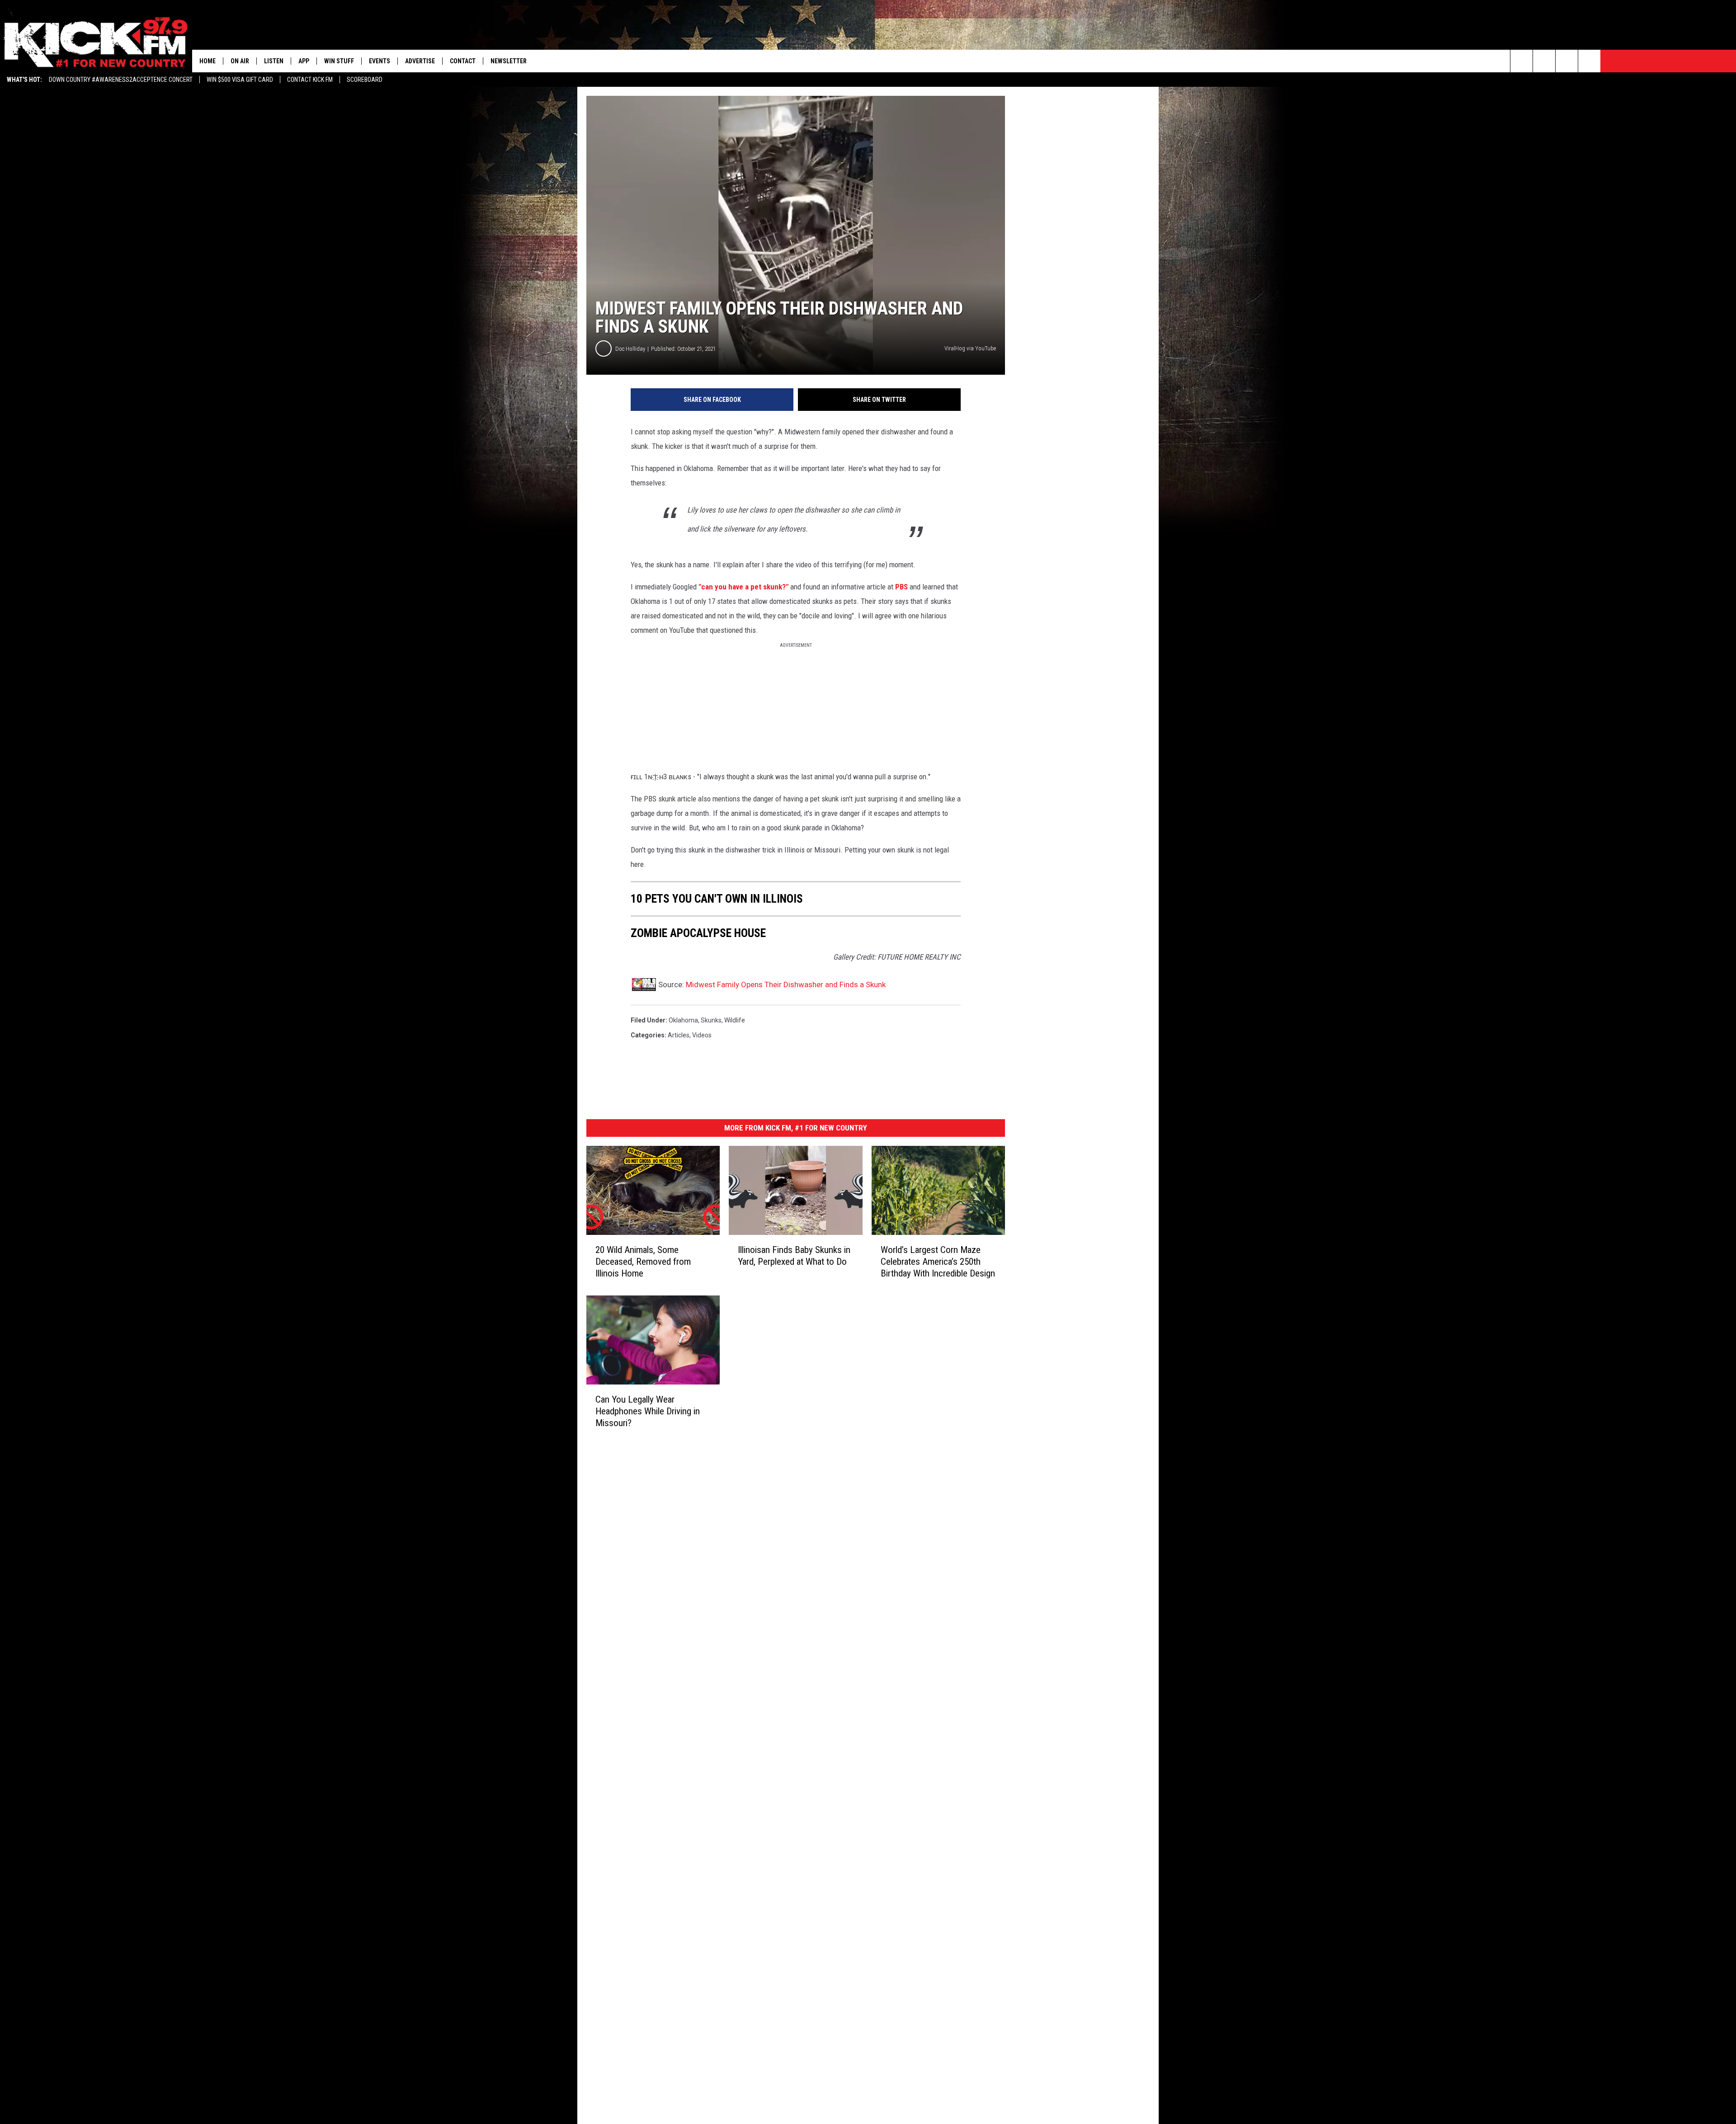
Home (208, 61)
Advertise (420, 61)
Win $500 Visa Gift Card (240, 80)
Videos (702, 1035)
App (304, 61)
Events (380, 61)
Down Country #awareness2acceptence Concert (121, 80)
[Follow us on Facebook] (1567, 61)
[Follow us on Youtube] (1589, 61)
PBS (901, 587)
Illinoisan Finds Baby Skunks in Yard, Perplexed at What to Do (794, 1256)
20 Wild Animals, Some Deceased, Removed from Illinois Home (643, 1262)
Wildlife (735, 1020)
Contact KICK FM (310, 80)
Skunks (711, 1020)
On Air (240, 61)
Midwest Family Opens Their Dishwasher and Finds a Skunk (786, 984)
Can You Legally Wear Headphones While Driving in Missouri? (648, 1411)
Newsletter (509, 61)
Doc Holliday (630, 349)
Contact (463, 61)
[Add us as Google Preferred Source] (1544, 61)
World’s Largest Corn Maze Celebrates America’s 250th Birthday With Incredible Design (938, 1262)
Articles (679, 1035)
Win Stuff (339, 61)
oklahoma (683, 1020)
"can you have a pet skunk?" (743, 587)
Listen (274, 61)
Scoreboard (365, 80)
